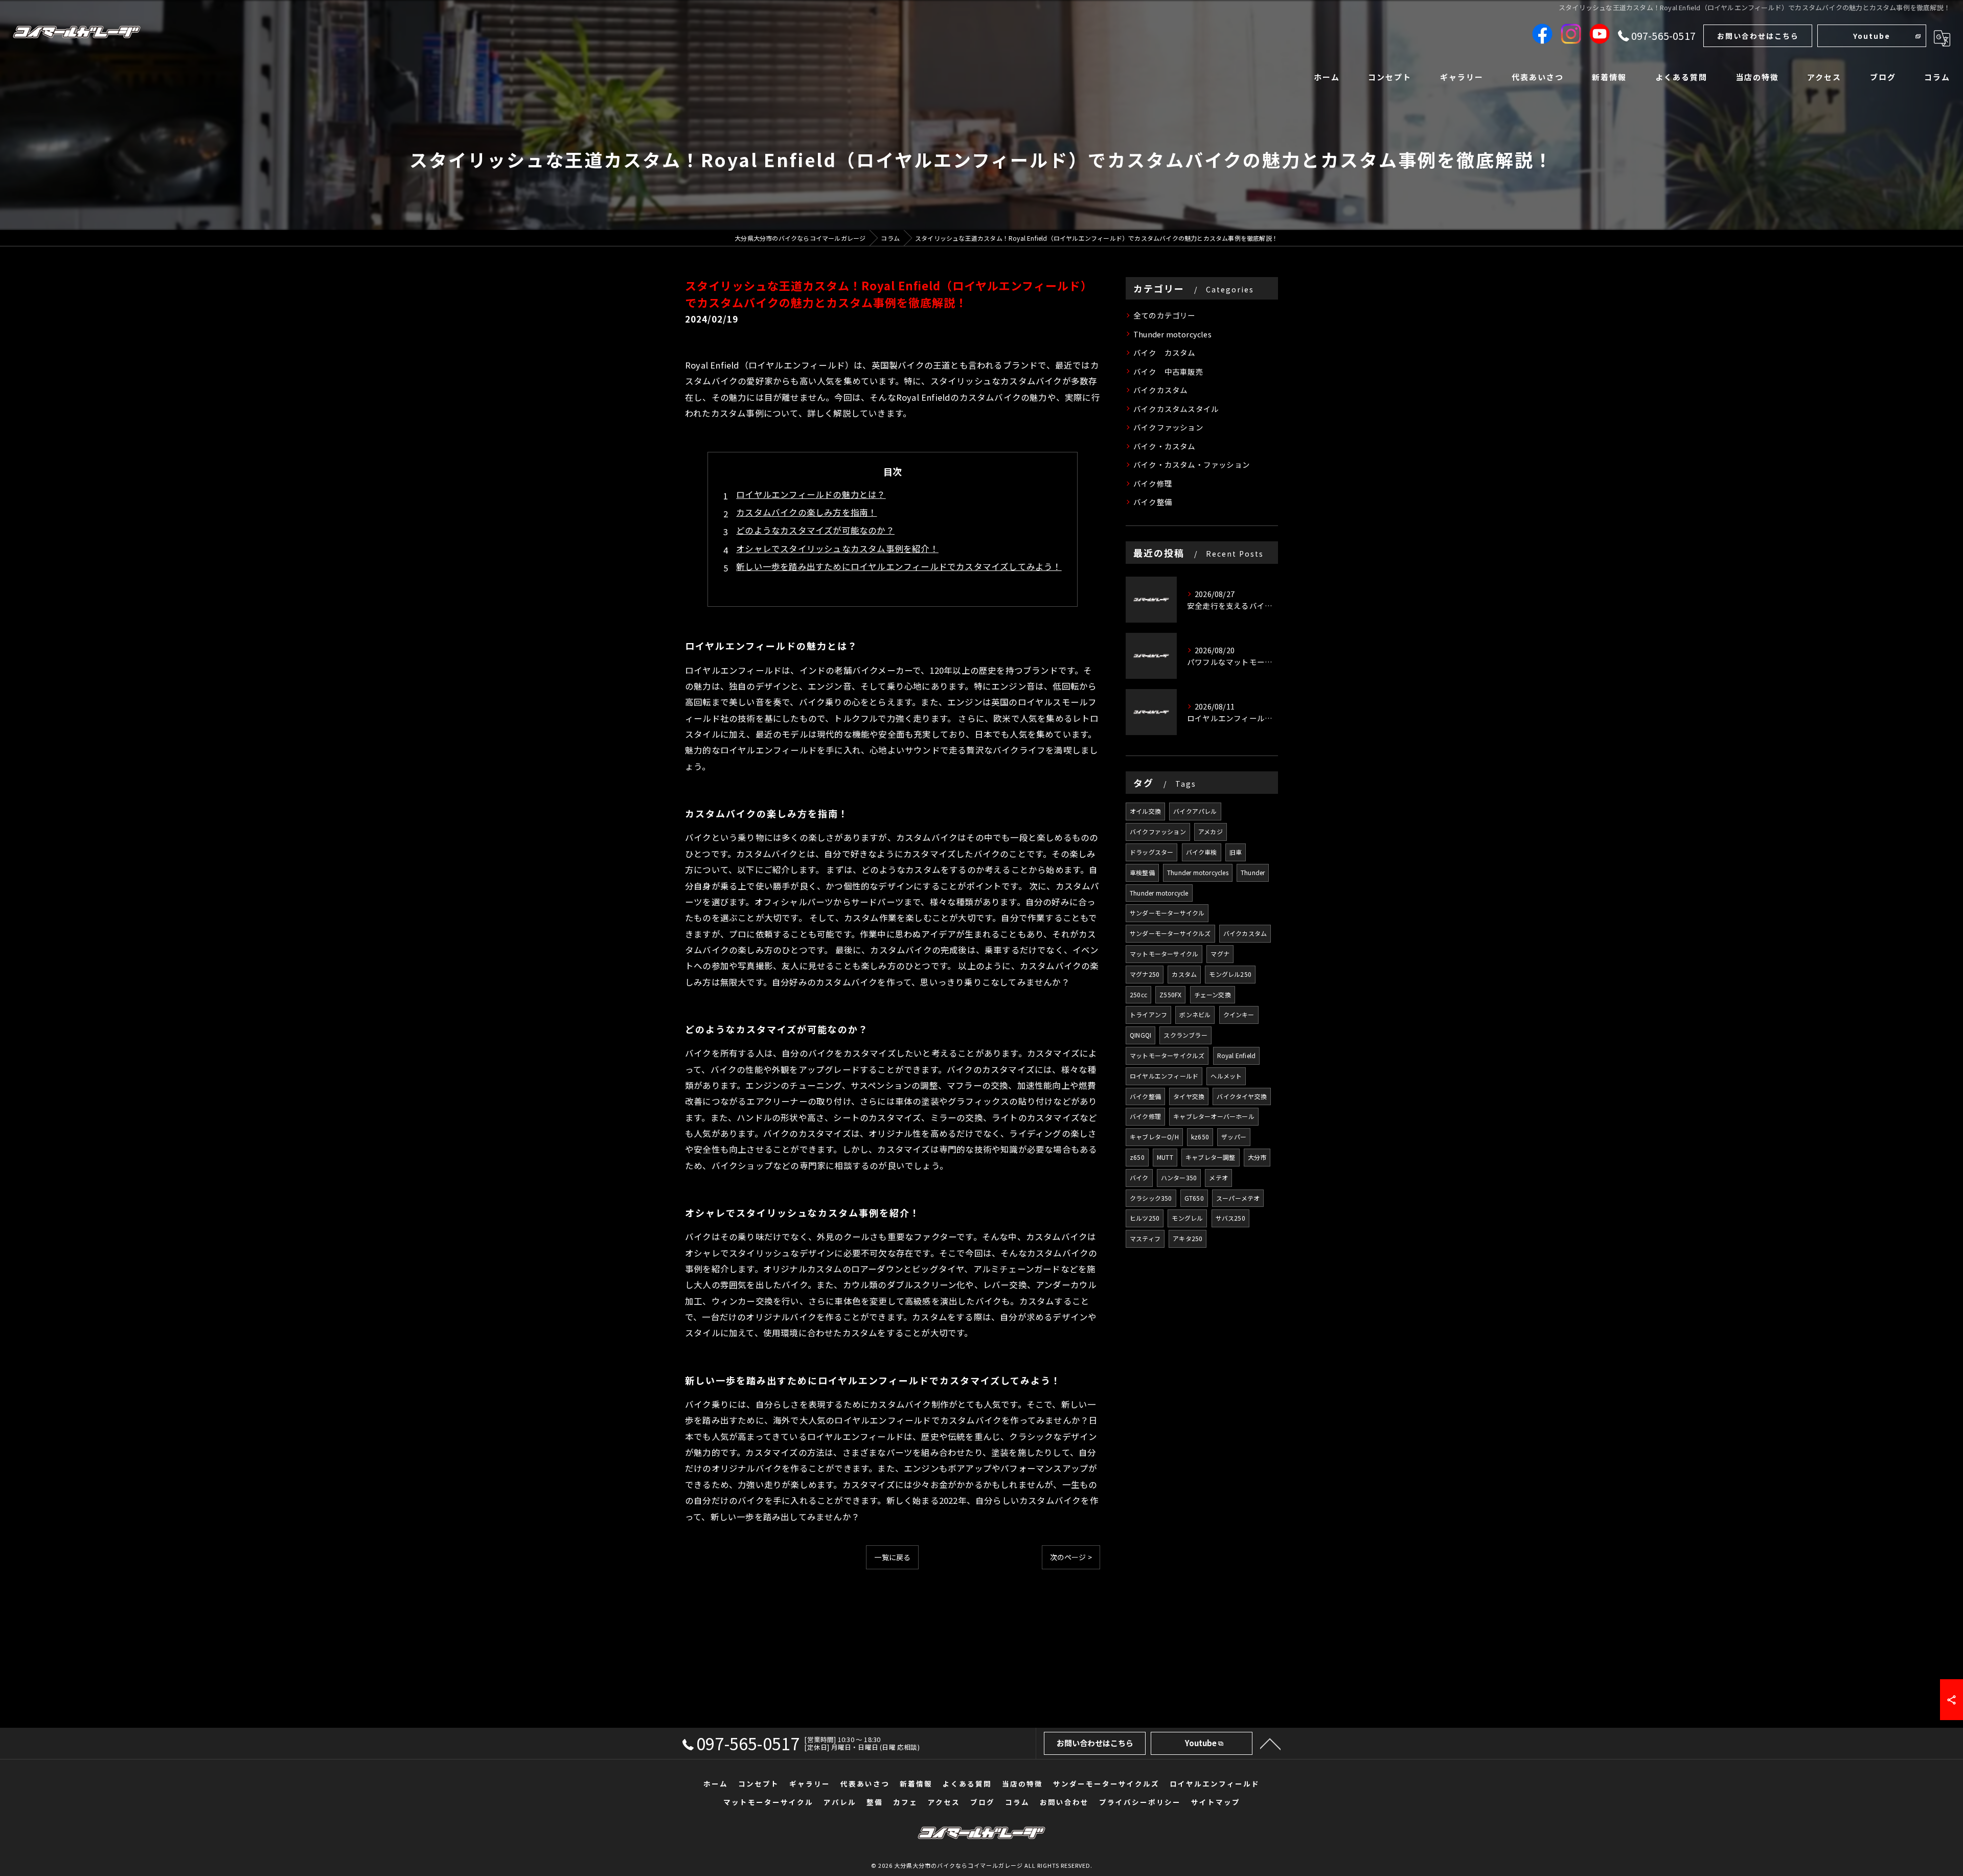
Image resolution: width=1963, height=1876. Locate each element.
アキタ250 (1188, 1238)
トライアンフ (1148, 1014)
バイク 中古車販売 (1168, 371)
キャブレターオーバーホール (1214, 1116)
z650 (1137, 1157)
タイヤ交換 (1189, 1096)
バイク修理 (1153, 483)
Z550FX (1170, 994)
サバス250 (1230, 1218)
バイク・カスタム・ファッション (1192, 464)
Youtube (1872, 36)
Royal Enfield (1237, 1055)
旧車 (1236, 852)
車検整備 (1142, 872)
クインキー (1239, 1014)
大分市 (1257, 1157)
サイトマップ (1216, 1802)
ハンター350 (1179, 1177)
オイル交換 (1145, 811)
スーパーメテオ (1238, 1198)
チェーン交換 (1213, 994)
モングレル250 (1230, 974)
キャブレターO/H (1154, 1137)
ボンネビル (1195, 1014)
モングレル (1187, 1218)
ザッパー (1234, 1137)
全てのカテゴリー (1165, 315)
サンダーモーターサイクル (1167, 913)
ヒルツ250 (1145, 1218)
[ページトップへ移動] (1270, 1743)
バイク (1139, 1177)
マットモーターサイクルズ (1167, 1055)
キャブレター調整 (1211, 1157)
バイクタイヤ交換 (1242, 1096)
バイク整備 (1153, 502)
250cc (1138, 994)
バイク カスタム (1165, 352)
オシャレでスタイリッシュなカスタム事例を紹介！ (837, 548)
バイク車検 (1202, 852)
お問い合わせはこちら (1758, 36)
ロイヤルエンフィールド (1164, 1076)
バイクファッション (1168, 427)
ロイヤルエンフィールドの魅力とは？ (811, 494)
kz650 (1200, 1137)
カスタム (1184, 974)
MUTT (1165, 1157)
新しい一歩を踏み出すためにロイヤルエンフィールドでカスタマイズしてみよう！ (899, 566)
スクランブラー (1185, 1035)
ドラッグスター (1151, 852)
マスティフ (1145, 1238)
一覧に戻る (892, 1557)
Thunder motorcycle (1159, 893)
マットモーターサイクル (1164, 954)
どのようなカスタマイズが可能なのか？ (815, 530)
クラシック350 (1151, 1198)
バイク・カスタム (1165, 446)
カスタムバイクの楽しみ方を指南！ (806, 512)
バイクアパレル (1195, 811)
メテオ (1218, 1177)
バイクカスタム (1160, 390)
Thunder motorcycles (1172, 334)
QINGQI (1140, 1035)
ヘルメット (1226, 1076)
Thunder (1253, 872)
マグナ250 (1145, 974)
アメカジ (1211, 831)
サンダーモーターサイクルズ (1170, 933)
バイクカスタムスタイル (1176, 409)
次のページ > (1071, 1557)
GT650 (1194, 1198)
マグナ (1220, 954)
